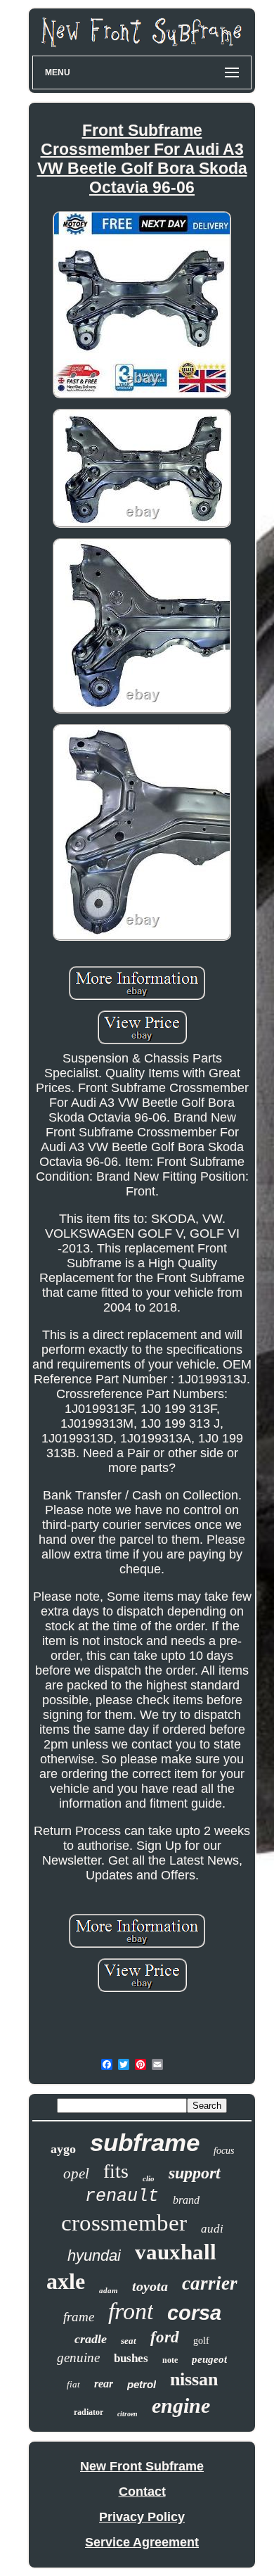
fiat (73, 2384)
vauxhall (176, 2252)
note (170, 2360)
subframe (145, 2142)
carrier (210, 2283)
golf (201, 2341)
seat (129, 2341)
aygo (63, 2149)
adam (109, 2290)
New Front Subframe (142, 2466)
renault (122, 2196)
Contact (142, 2492)
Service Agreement (142, 2542)
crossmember (124, 2223)
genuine (78, 2358)
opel (76, 2174)
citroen (128, 2414)
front (131, 2311)
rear (104, 2384)
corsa (194, 2313)
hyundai (94, 2255)
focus (224, 2151)
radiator (89, 2412)
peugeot (209, 2359)
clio (149, 2178)
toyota (150, 2286)
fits (116, 2171)
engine (181, 2405)
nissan (194, 2379)
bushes (131, 2358)
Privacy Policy (142, 2517)
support (195, 2173)
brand (186, 2200)
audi (212, 2229)
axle (66, 2281)
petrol (142, 2384)
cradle (91, 2339)
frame (79, 2317)
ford (165, 2337)
